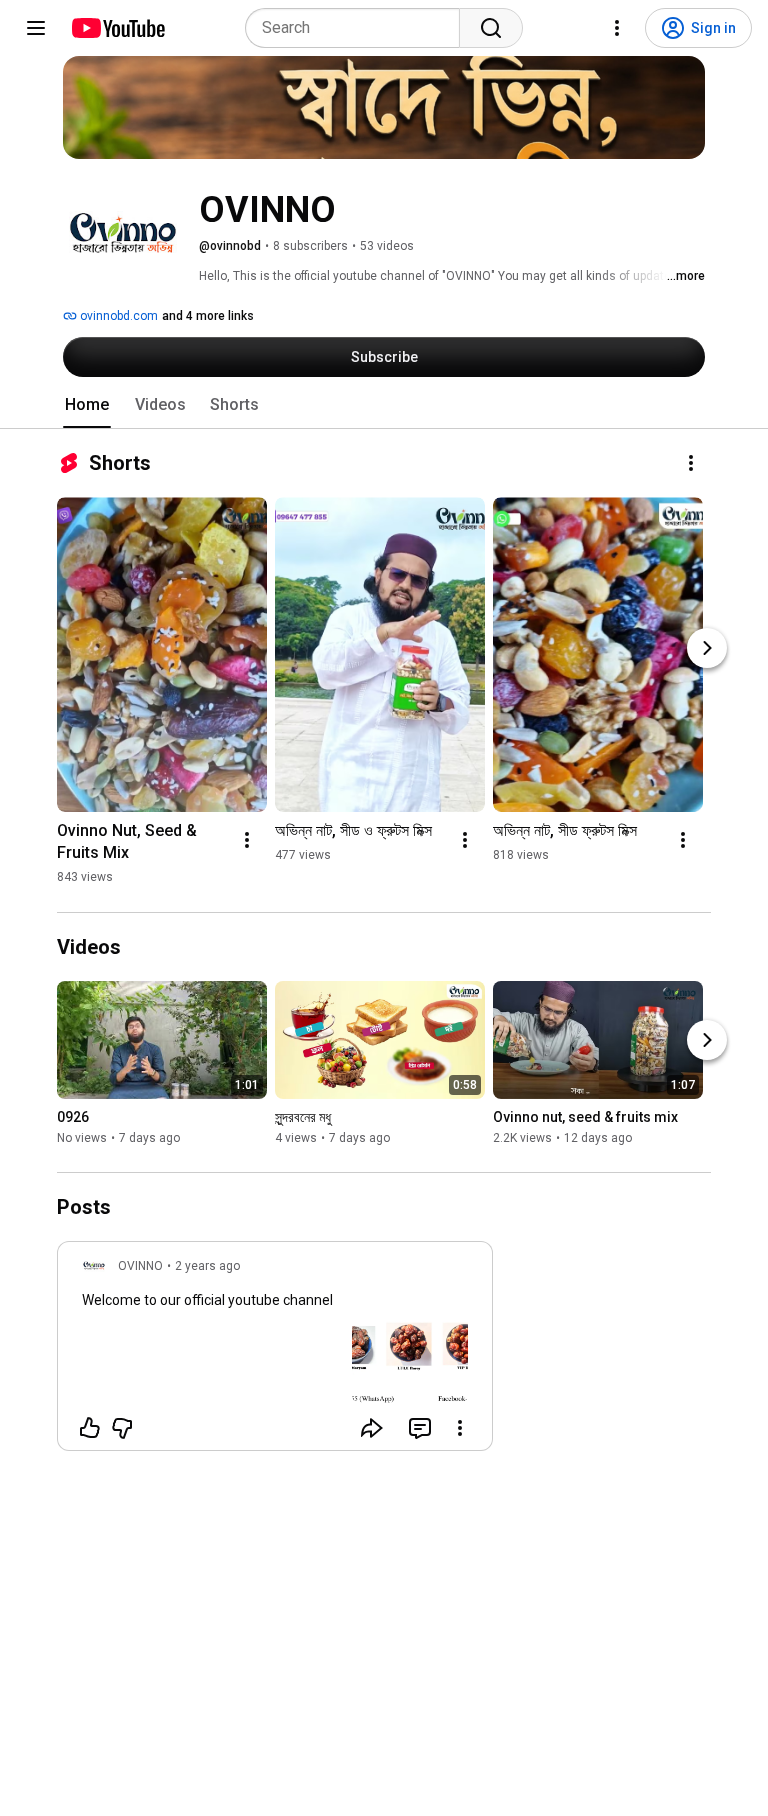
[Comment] (420, 1428)
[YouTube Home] (117, 28)
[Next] (707, 648)
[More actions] (691, 463)
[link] (275, 1352)
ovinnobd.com (117, 316)
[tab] (87, 405)
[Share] (372, 1428)
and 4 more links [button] (208, 316)
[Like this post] (90, 1428)
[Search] (491, 28)
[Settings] (617, 28)
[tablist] (384, 405)
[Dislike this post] (122, 1428)
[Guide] (36, 28)
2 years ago (207, 1266)
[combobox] (358, 28)
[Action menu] (460, 1428)
